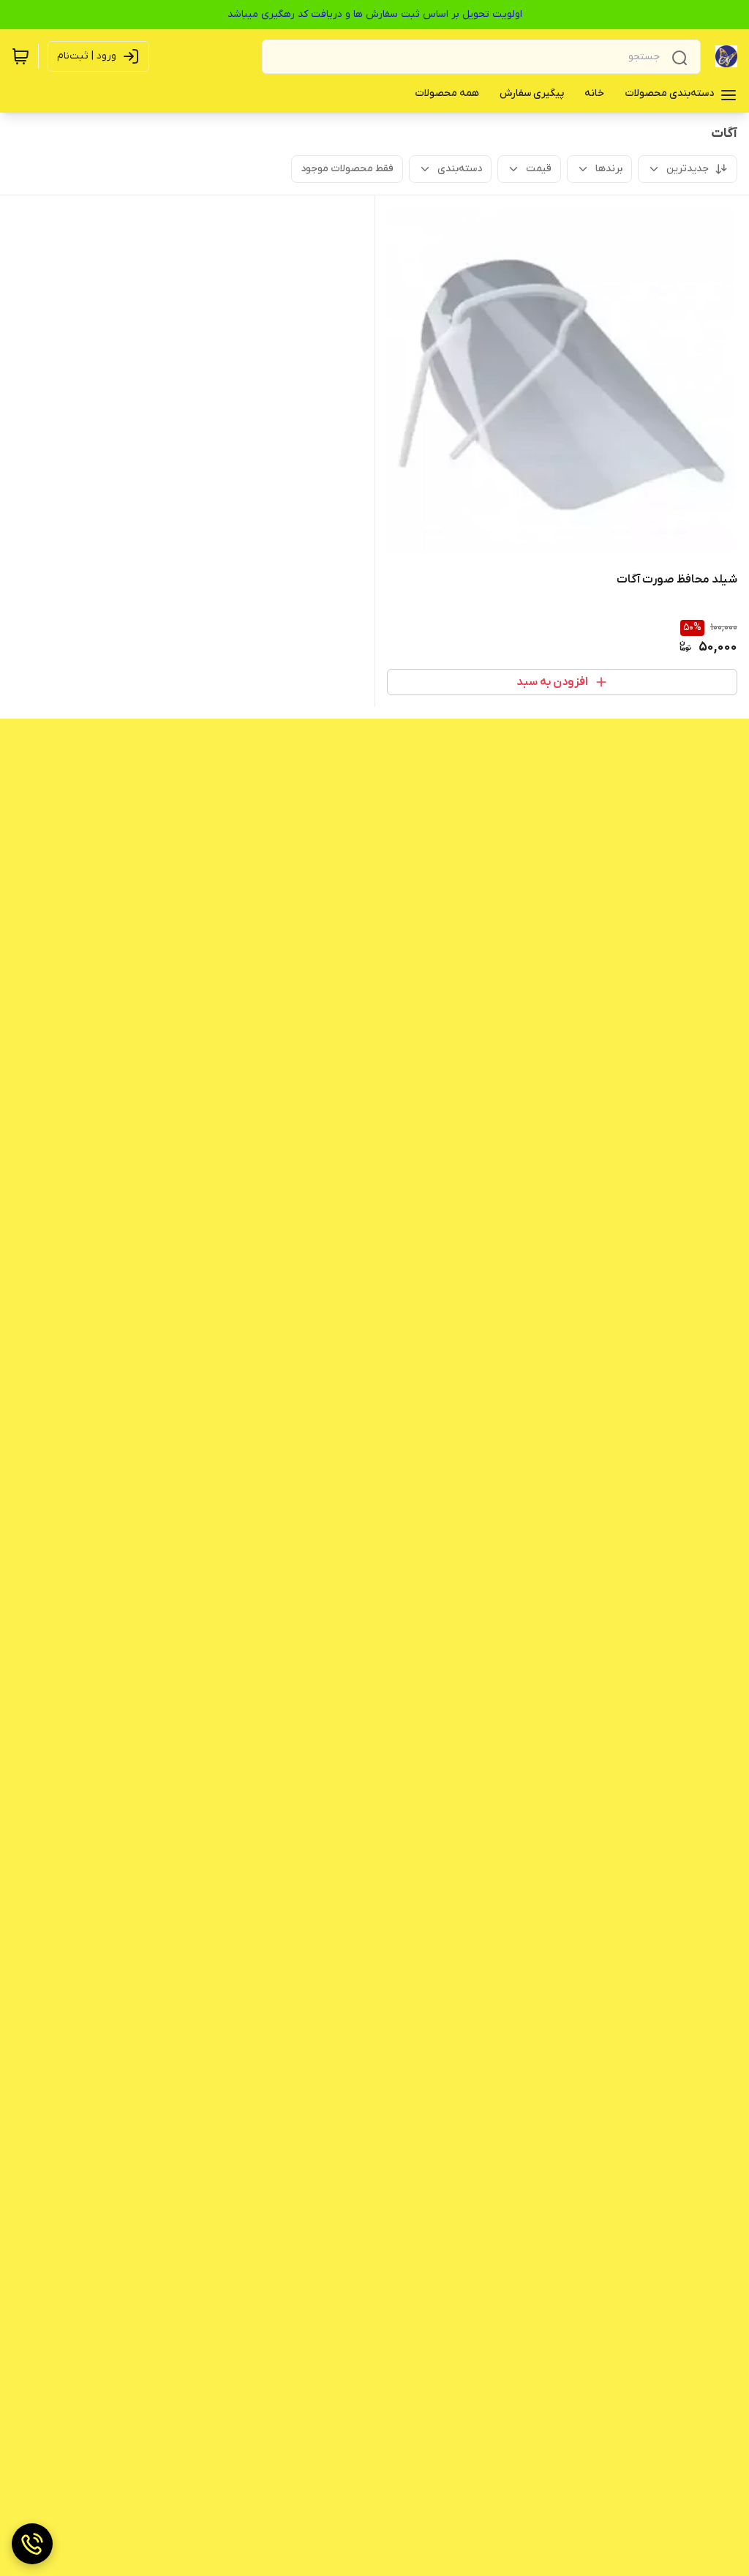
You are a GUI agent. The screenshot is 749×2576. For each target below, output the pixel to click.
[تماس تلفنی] (32, 2544)
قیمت (539, 169)
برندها (609, 169)
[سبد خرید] (20, 56)
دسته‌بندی (460, 169)
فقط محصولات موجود (347, 169)
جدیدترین (688, 169)
